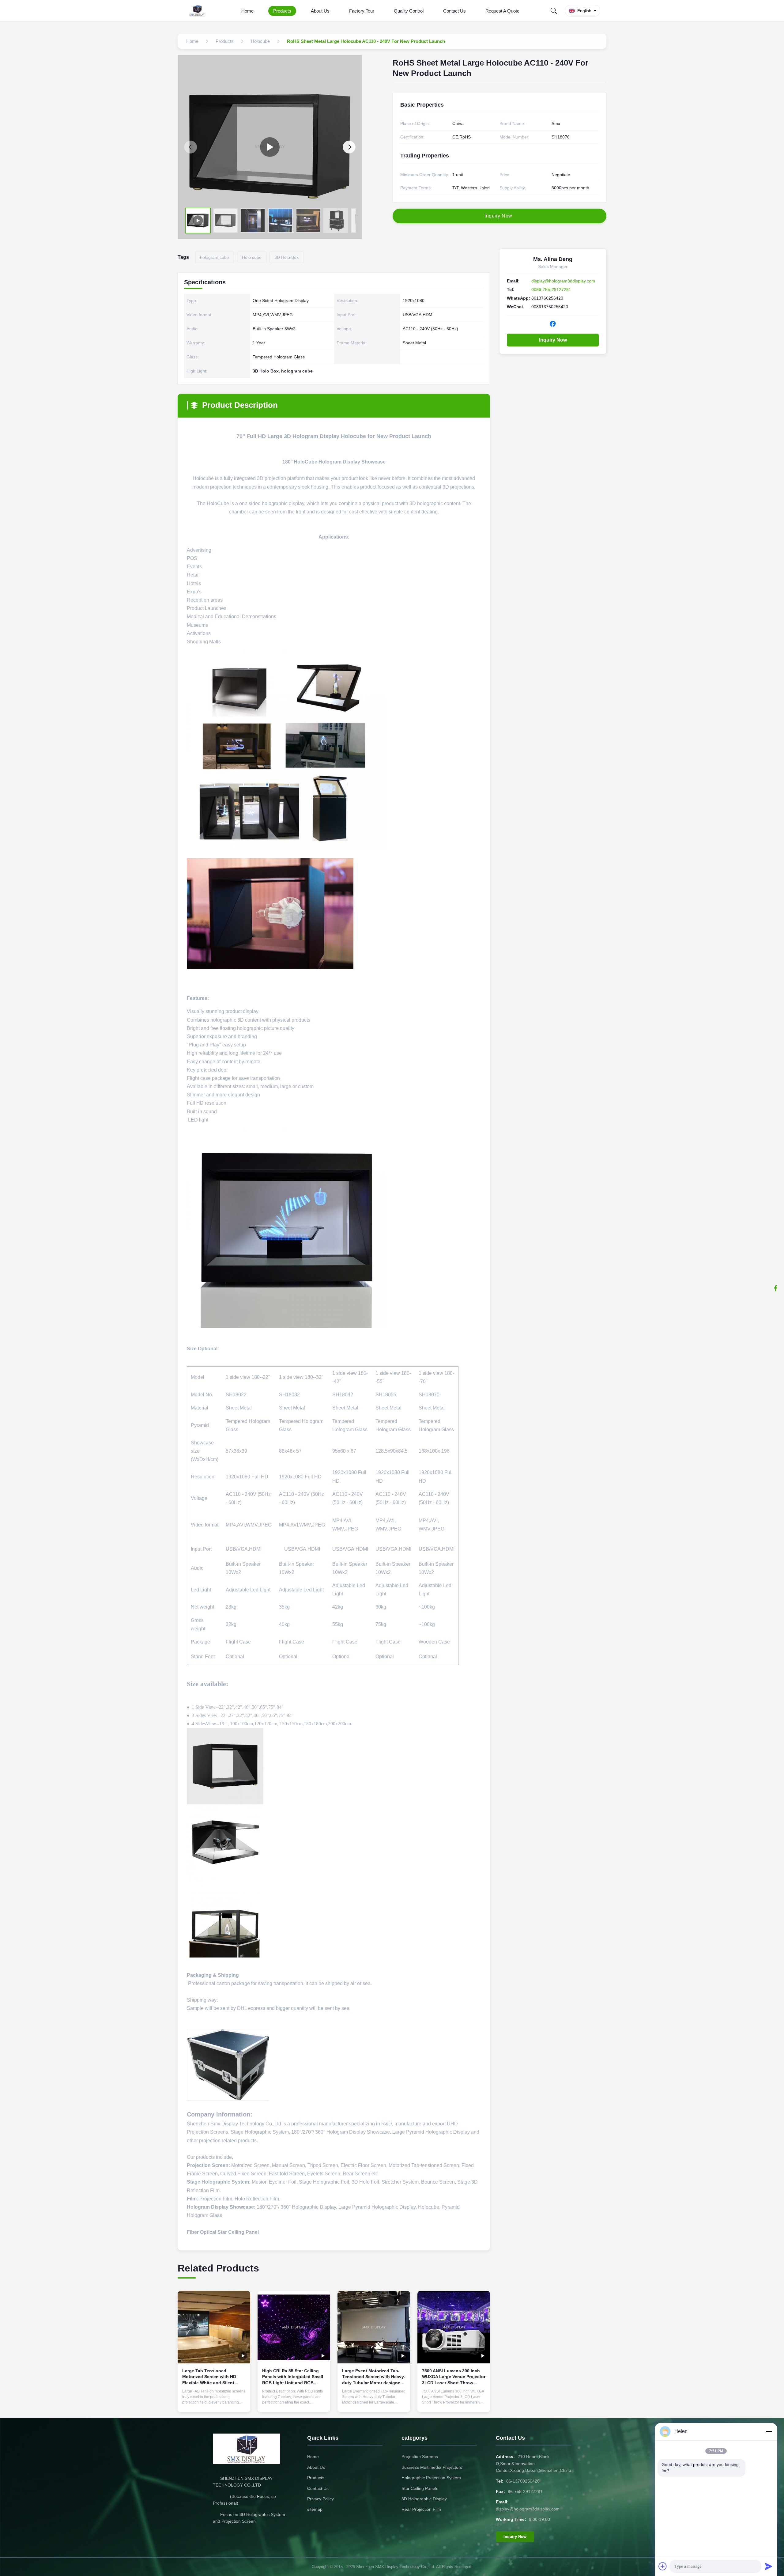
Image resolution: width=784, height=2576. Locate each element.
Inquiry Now (553, 340)
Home (247, 11)
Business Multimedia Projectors (432, 2467)
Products (282, 11)
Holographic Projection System (431, 2478)
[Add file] (663, 2566)
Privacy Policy (320, 2499)
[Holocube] (270, 147)
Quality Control (409, 11)
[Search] (554, 11)
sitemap (315, 2509)
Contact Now (214, 2403)
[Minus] (769, 2431)
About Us (320, 11)
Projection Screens (420, 2457)
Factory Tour (362, 11)
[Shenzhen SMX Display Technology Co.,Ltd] (198, 11)
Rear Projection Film (421, 2509)
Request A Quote (502, 11)
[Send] (769, 2566)
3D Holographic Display (424, 2499)
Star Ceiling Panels (420, 2488)
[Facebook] (776, 1288)
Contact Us (454, 11)
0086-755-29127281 (551, 289)
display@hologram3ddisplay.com (563, 281)
